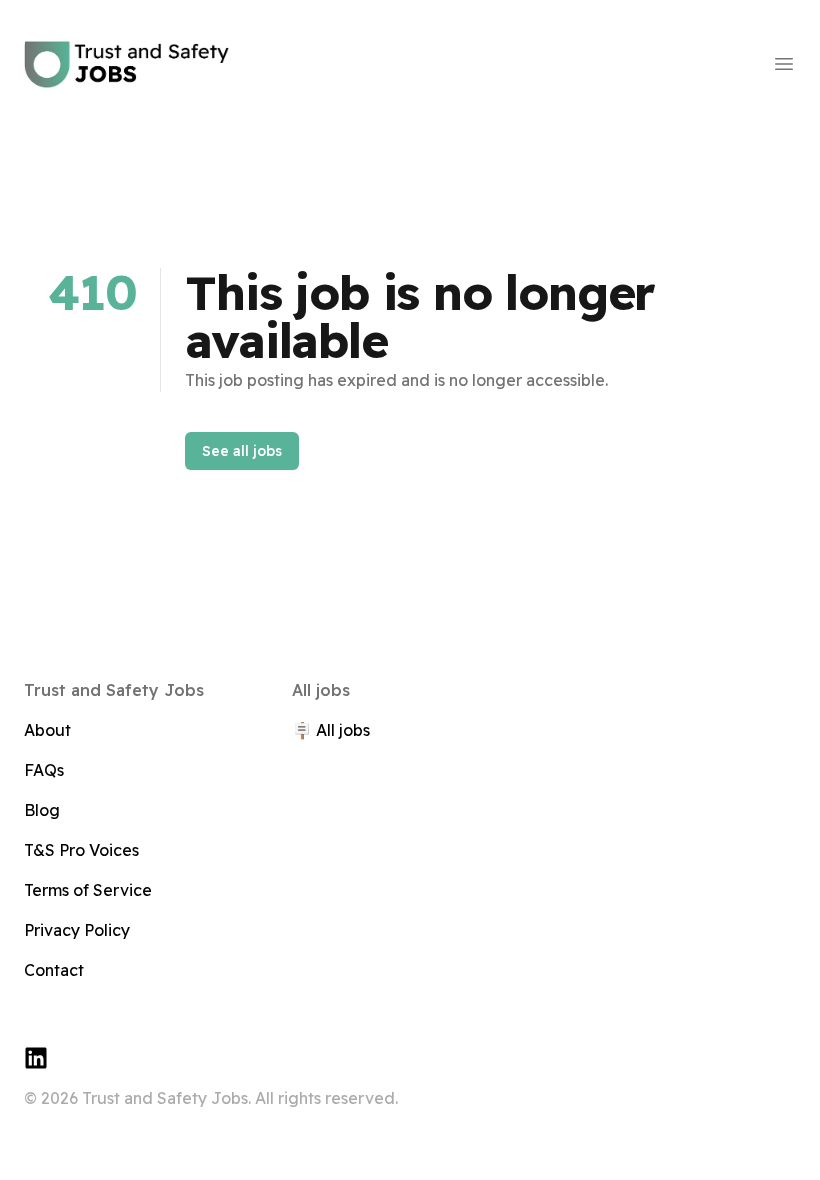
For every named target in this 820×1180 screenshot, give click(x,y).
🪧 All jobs (331, 730)
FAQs (44, 770)
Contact (54, 970)
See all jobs (242, 451)
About (47, 730)
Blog (42, 810)
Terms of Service (88, 890)
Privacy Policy (77, 930)
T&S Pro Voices (81, 850)
